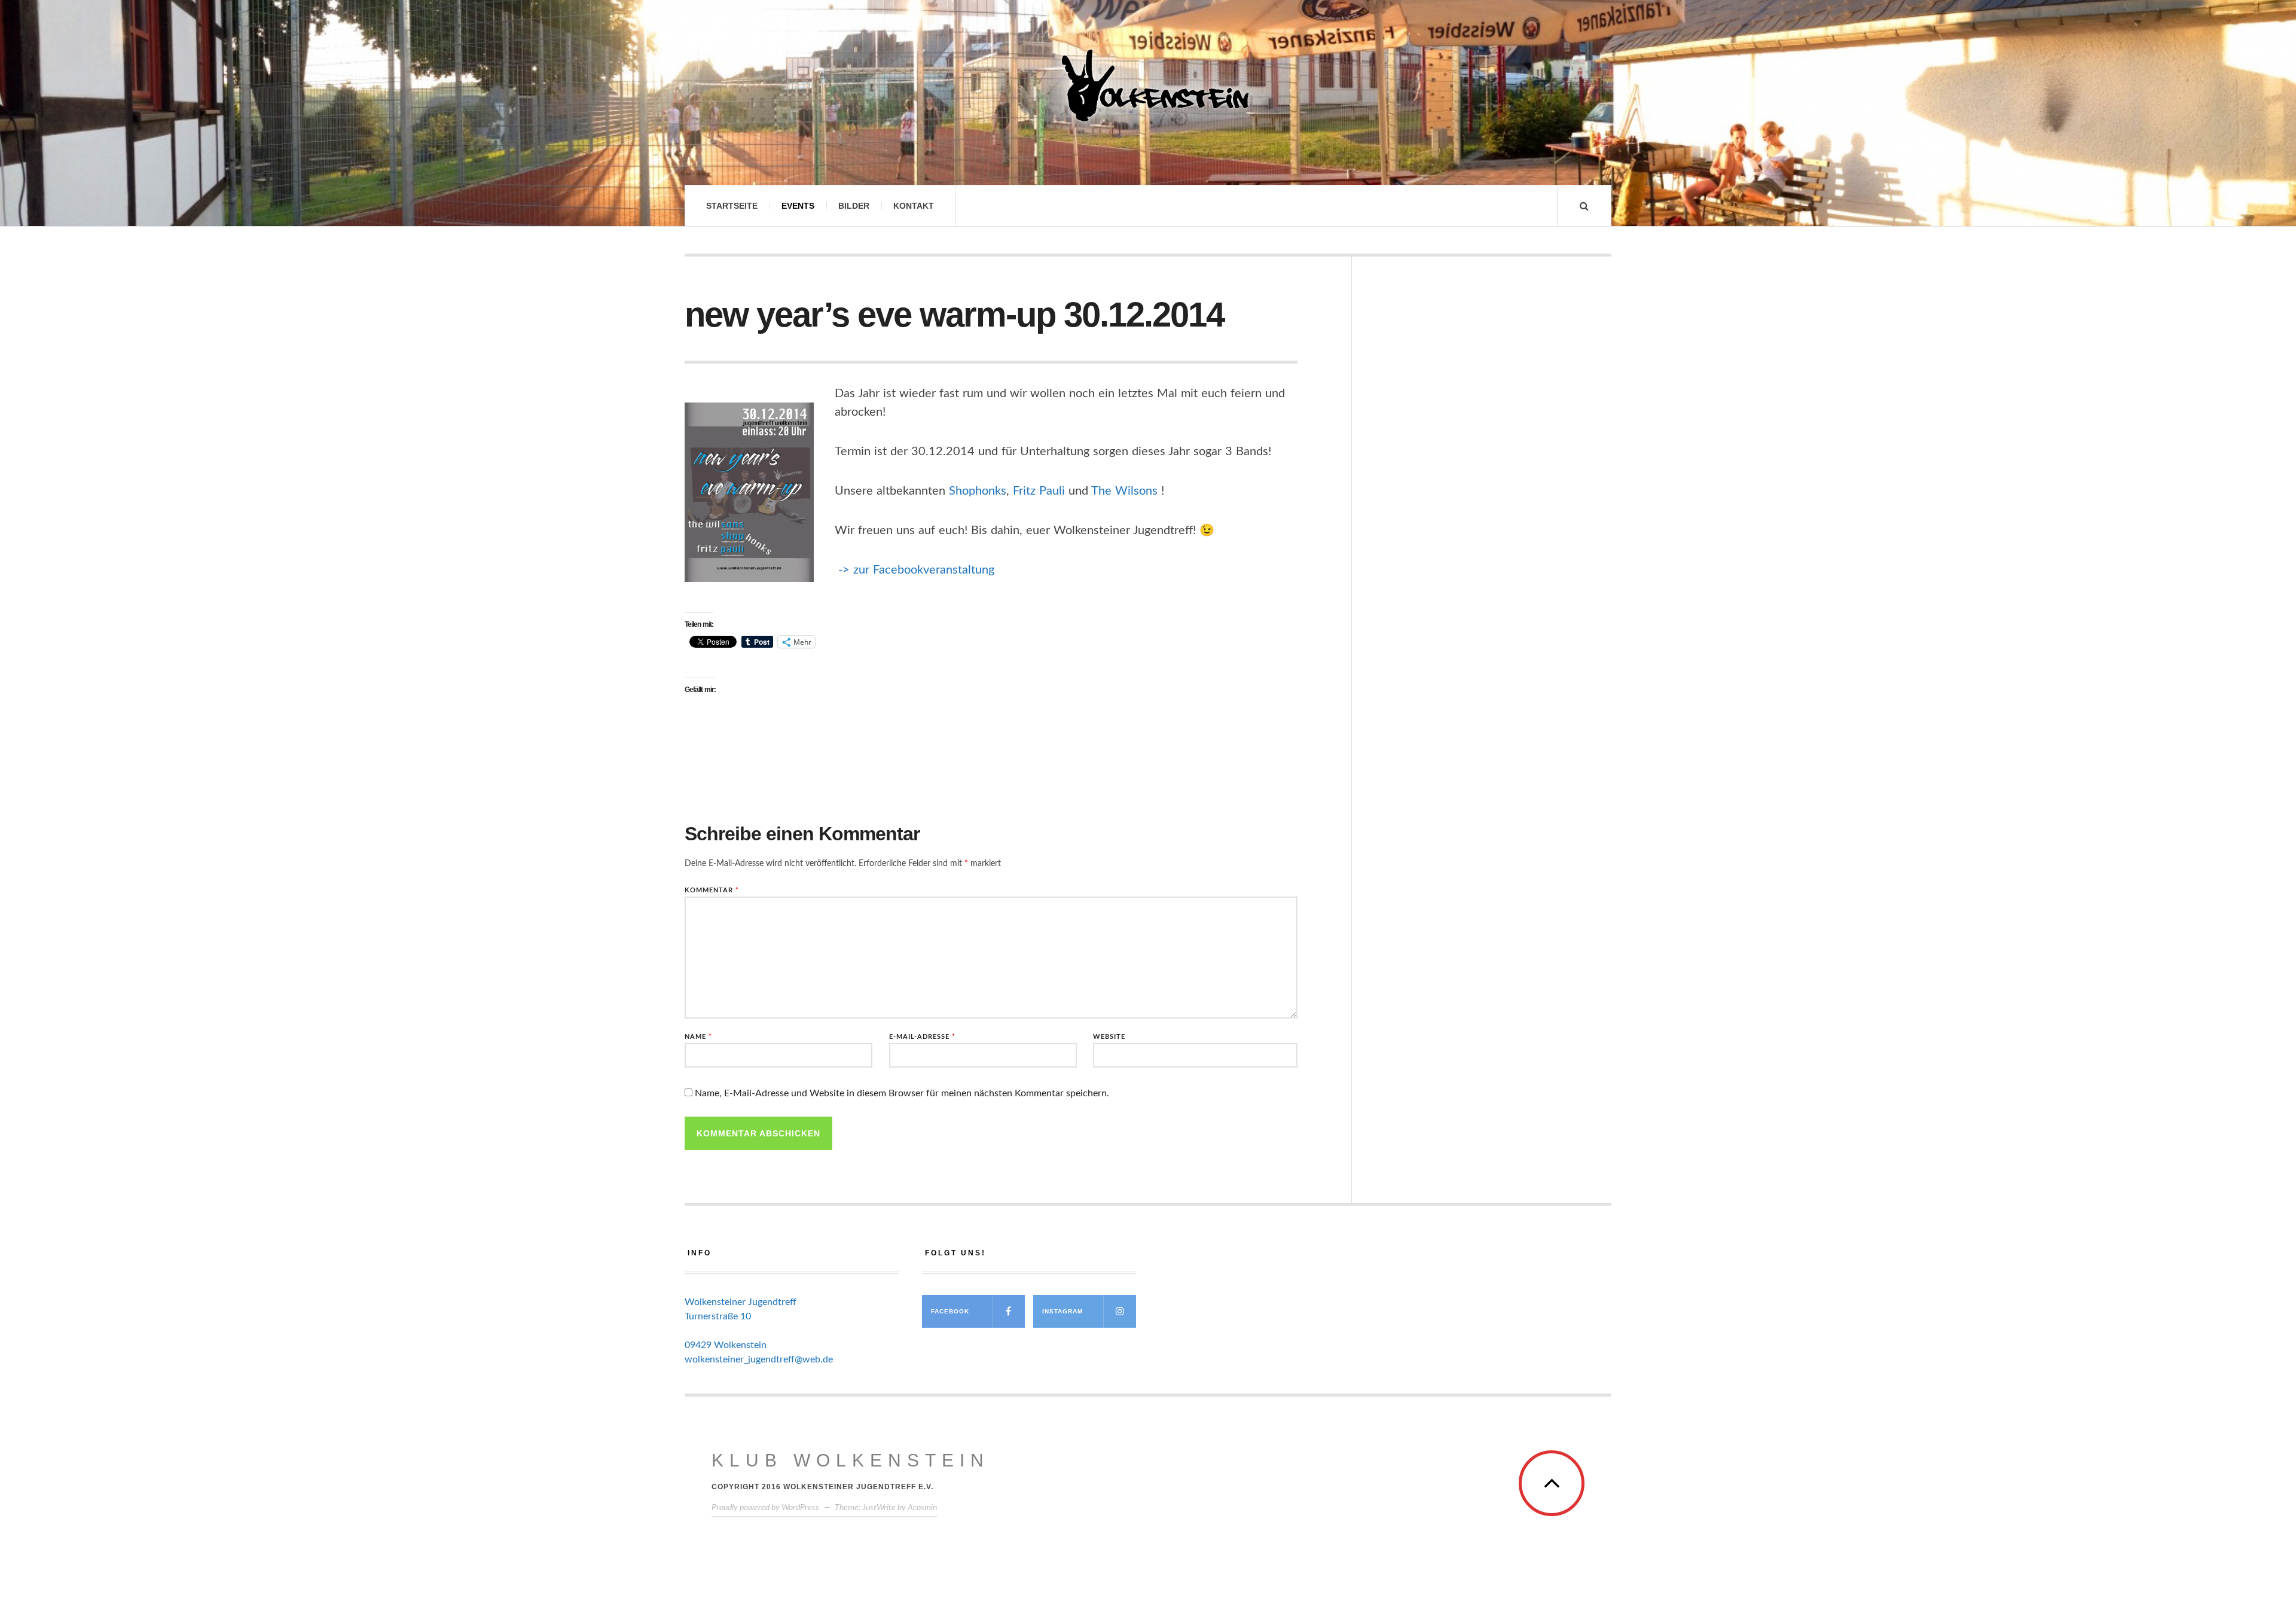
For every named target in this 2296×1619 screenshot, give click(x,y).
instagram (1062, 1311)
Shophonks (978, 491)
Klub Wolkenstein (851, 1460)
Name (698, 1037)
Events (798, 206)
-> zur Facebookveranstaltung (918, 570)
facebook (950, 1311)
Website (1109, 1037)
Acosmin (922, 1508)
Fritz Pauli (1039, 491)
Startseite (732, 206)
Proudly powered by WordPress (765, 1508)
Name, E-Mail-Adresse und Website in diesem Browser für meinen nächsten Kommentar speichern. (902, 1093)
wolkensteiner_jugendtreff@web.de (759, 1359)
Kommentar (712, 890)
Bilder (854, 206)
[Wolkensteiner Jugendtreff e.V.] (1148, 85)
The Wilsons (1124, 491)
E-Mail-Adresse (922, 1037)
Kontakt (914, 206)
